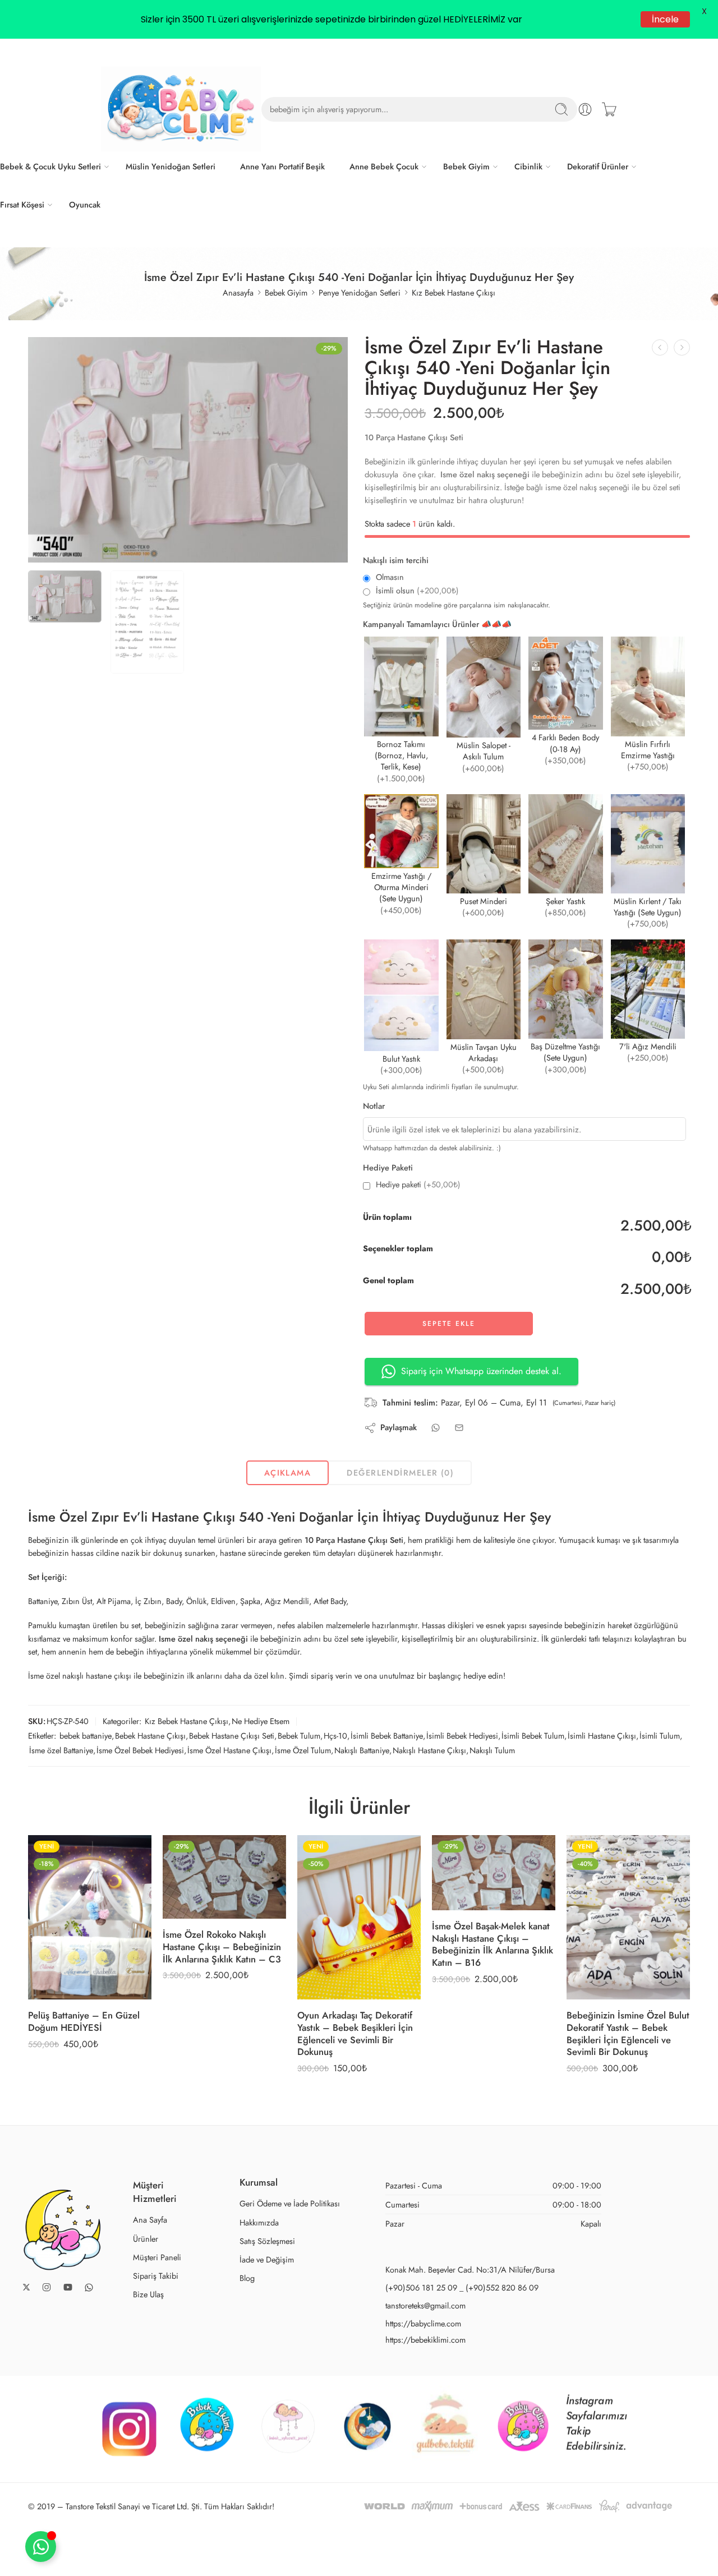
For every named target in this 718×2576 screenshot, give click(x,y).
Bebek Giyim (466, 166)
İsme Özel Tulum (303, 1750)
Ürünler (146, 2239)
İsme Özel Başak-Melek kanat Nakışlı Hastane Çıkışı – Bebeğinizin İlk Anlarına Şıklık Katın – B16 (493, 1944)
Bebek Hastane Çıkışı (150, 1736)
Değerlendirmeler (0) (400, 1473)
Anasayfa (238, 292)
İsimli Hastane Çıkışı (602, 1736)
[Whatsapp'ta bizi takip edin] (89, 2287)
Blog (247, 2278)
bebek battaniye (86, 1736)
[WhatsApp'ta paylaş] (436, 1428)
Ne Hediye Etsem (261, 1721)
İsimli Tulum (660, 1736)
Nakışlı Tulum (492, 1750)
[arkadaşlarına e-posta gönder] (459, 1428)
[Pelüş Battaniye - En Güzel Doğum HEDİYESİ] (90, 1917)
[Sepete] (609, 109)
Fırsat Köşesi (22, 204)
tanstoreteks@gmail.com (425, 2305)
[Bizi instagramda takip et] (47, 2287)
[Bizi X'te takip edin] (26, 2287)
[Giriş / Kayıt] (585, 109)
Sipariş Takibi (156, 2276)
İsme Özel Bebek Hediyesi (140, 1750)
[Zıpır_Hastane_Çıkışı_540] (188, 450)
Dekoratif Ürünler (598, 166)
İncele (665, 19)
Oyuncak (85, 204)
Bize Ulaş (148, 2294)
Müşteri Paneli (157, 2257)
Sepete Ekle (449, 1324)
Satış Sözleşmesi (267, 2241)
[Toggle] (41, 2547)
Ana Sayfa (150, 2220)
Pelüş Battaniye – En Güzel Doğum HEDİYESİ (84, 2021)
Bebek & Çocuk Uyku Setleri (50, 166)
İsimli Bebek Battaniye (387, 1736)
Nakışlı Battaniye (362, 1750)
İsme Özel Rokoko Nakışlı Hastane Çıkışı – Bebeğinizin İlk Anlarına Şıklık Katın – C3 (222, 1946)
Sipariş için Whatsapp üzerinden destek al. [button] (481, 1371)
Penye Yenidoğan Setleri (360, 292)
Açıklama (288, 1473)
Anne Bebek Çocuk (384, 166)
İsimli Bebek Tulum (533, 1736)
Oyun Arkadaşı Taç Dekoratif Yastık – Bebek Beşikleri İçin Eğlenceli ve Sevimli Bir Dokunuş (355, 2033)
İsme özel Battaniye (61, 1750)
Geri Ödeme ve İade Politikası (290, 2203)
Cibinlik (528, 166)
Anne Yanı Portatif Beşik (282, 166)
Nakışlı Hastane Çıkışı (429, 1750)
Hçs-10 (335, 1736)
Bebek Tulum (299, 1736)
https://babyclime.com (423, 2323)
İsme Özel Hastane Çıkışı (229, 1750)
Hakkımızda (259, 2222)
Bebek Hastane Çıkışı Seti (232, 1736)
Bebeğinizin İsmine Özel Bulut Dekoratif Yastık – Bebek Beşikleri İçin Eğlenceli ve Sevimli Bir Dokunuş (628, 2033)
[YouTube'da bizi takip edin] (68, 2287)
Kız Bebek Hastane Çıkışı (454, 292)
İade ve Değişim (267, 2259)
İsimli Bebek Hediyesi (462, 1736)
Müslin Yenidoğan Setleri (171, 166)
